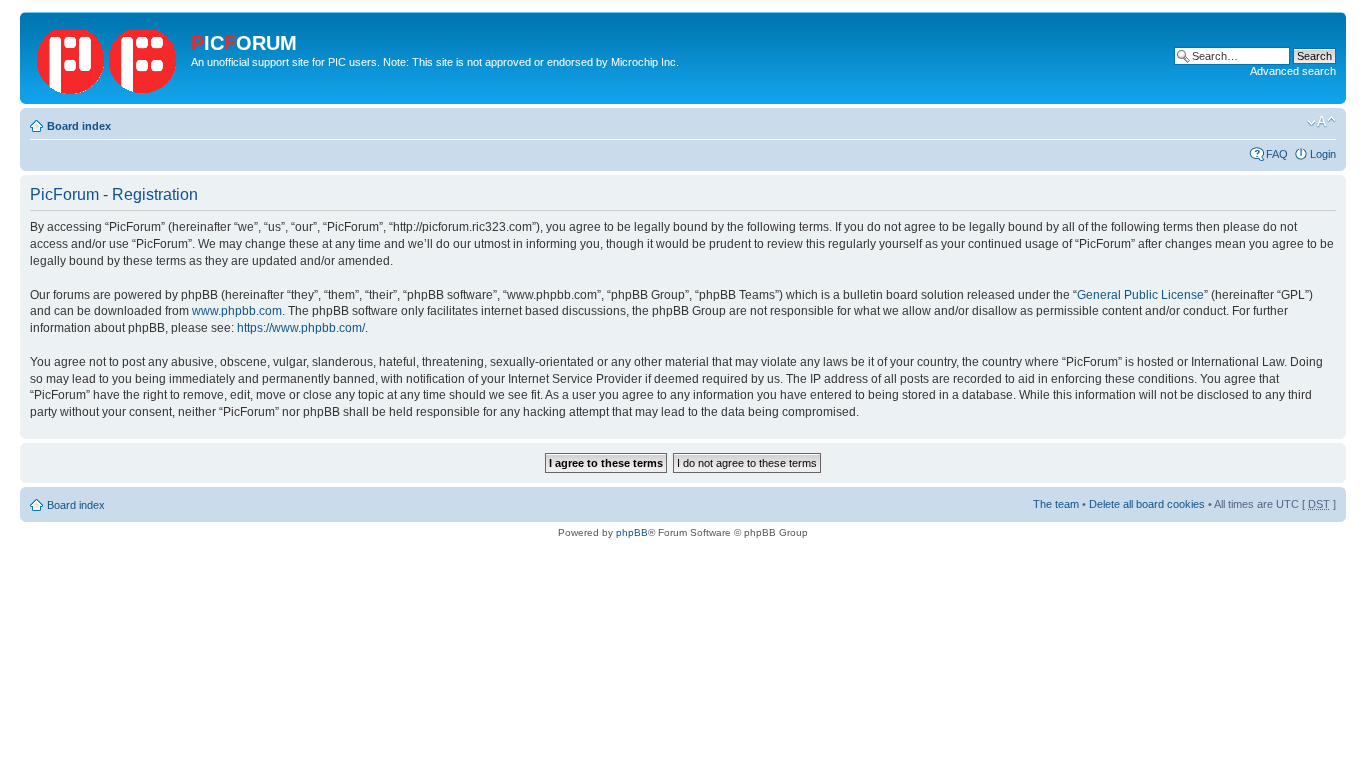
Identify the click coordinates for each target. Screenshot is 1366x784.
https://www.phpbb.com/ (301, 328)
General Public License (1140, 295)
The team (1056, 504)
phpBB (632, 532)
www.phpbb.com (237, 311)
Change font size (1321, 122)
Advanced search (1293, 71)
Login (1323, 154)
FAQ (1277, 154)
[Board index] (108, 58)
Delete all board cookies (1147, 504)
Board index (79, 126)
